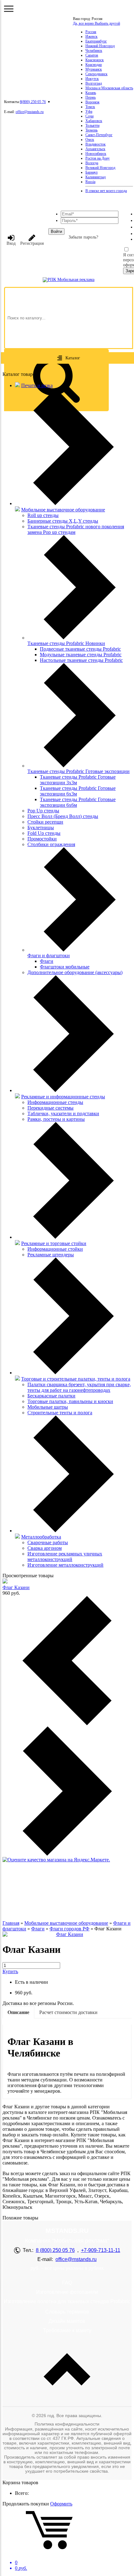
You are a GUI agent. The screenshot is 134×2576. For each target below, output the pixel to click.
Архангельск (95, 149)
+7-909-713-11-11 (101, 2250)
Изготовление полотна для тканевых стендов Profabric (67, 2301)
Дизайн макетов (67, 2321)
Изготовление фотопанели (67, 2292)
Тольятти (92, 126)
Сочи (89, 116)
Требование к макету (67, 2330)
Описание (18, 2012)
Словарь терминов (67, 2312)
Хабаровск (94, 121)
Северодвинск (96, 74)
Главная (11, 1923)
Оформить (61, 2504)
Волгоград (94, 83)
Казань (91, 93)
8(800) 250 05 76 (33, 102)
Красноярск (95, 60)
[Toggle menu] (9, 9)
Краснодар (94, 65)
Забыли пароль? (83, 237)
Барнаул (91, 172)
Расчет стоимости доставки (68, 2012)
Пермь (91, 97)
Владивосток (96, 144)
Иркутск (92, 79)
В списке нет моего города (106, 191)
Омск (90, 140)
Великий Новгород (100, 168)
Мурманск (94, 69)
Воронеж (92, 102)
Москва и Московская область (109, 88)
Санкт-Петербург (99, 135)
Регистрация (32, 243)
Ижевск (91, 37)
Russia (90, 182)
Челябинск (94, 51)
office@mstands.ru (30, 112)
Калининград (96, 177)
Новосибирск (96, 154)
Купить (10, 1971)
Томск (90, 107)
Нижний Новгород (100, 46)
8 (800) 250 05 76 (55, 2250)
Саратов (92, 55)
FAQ (67, 2283)
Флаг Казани (16, 1587)
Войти (56, 231)
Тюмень (91, 130)
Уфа (89, 111)
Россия (91, 32)
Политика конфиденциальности (67, 2424)
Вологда (92, 163)
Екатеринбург (96, 41)
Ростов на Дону (98, 158)
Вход (11, 243)
